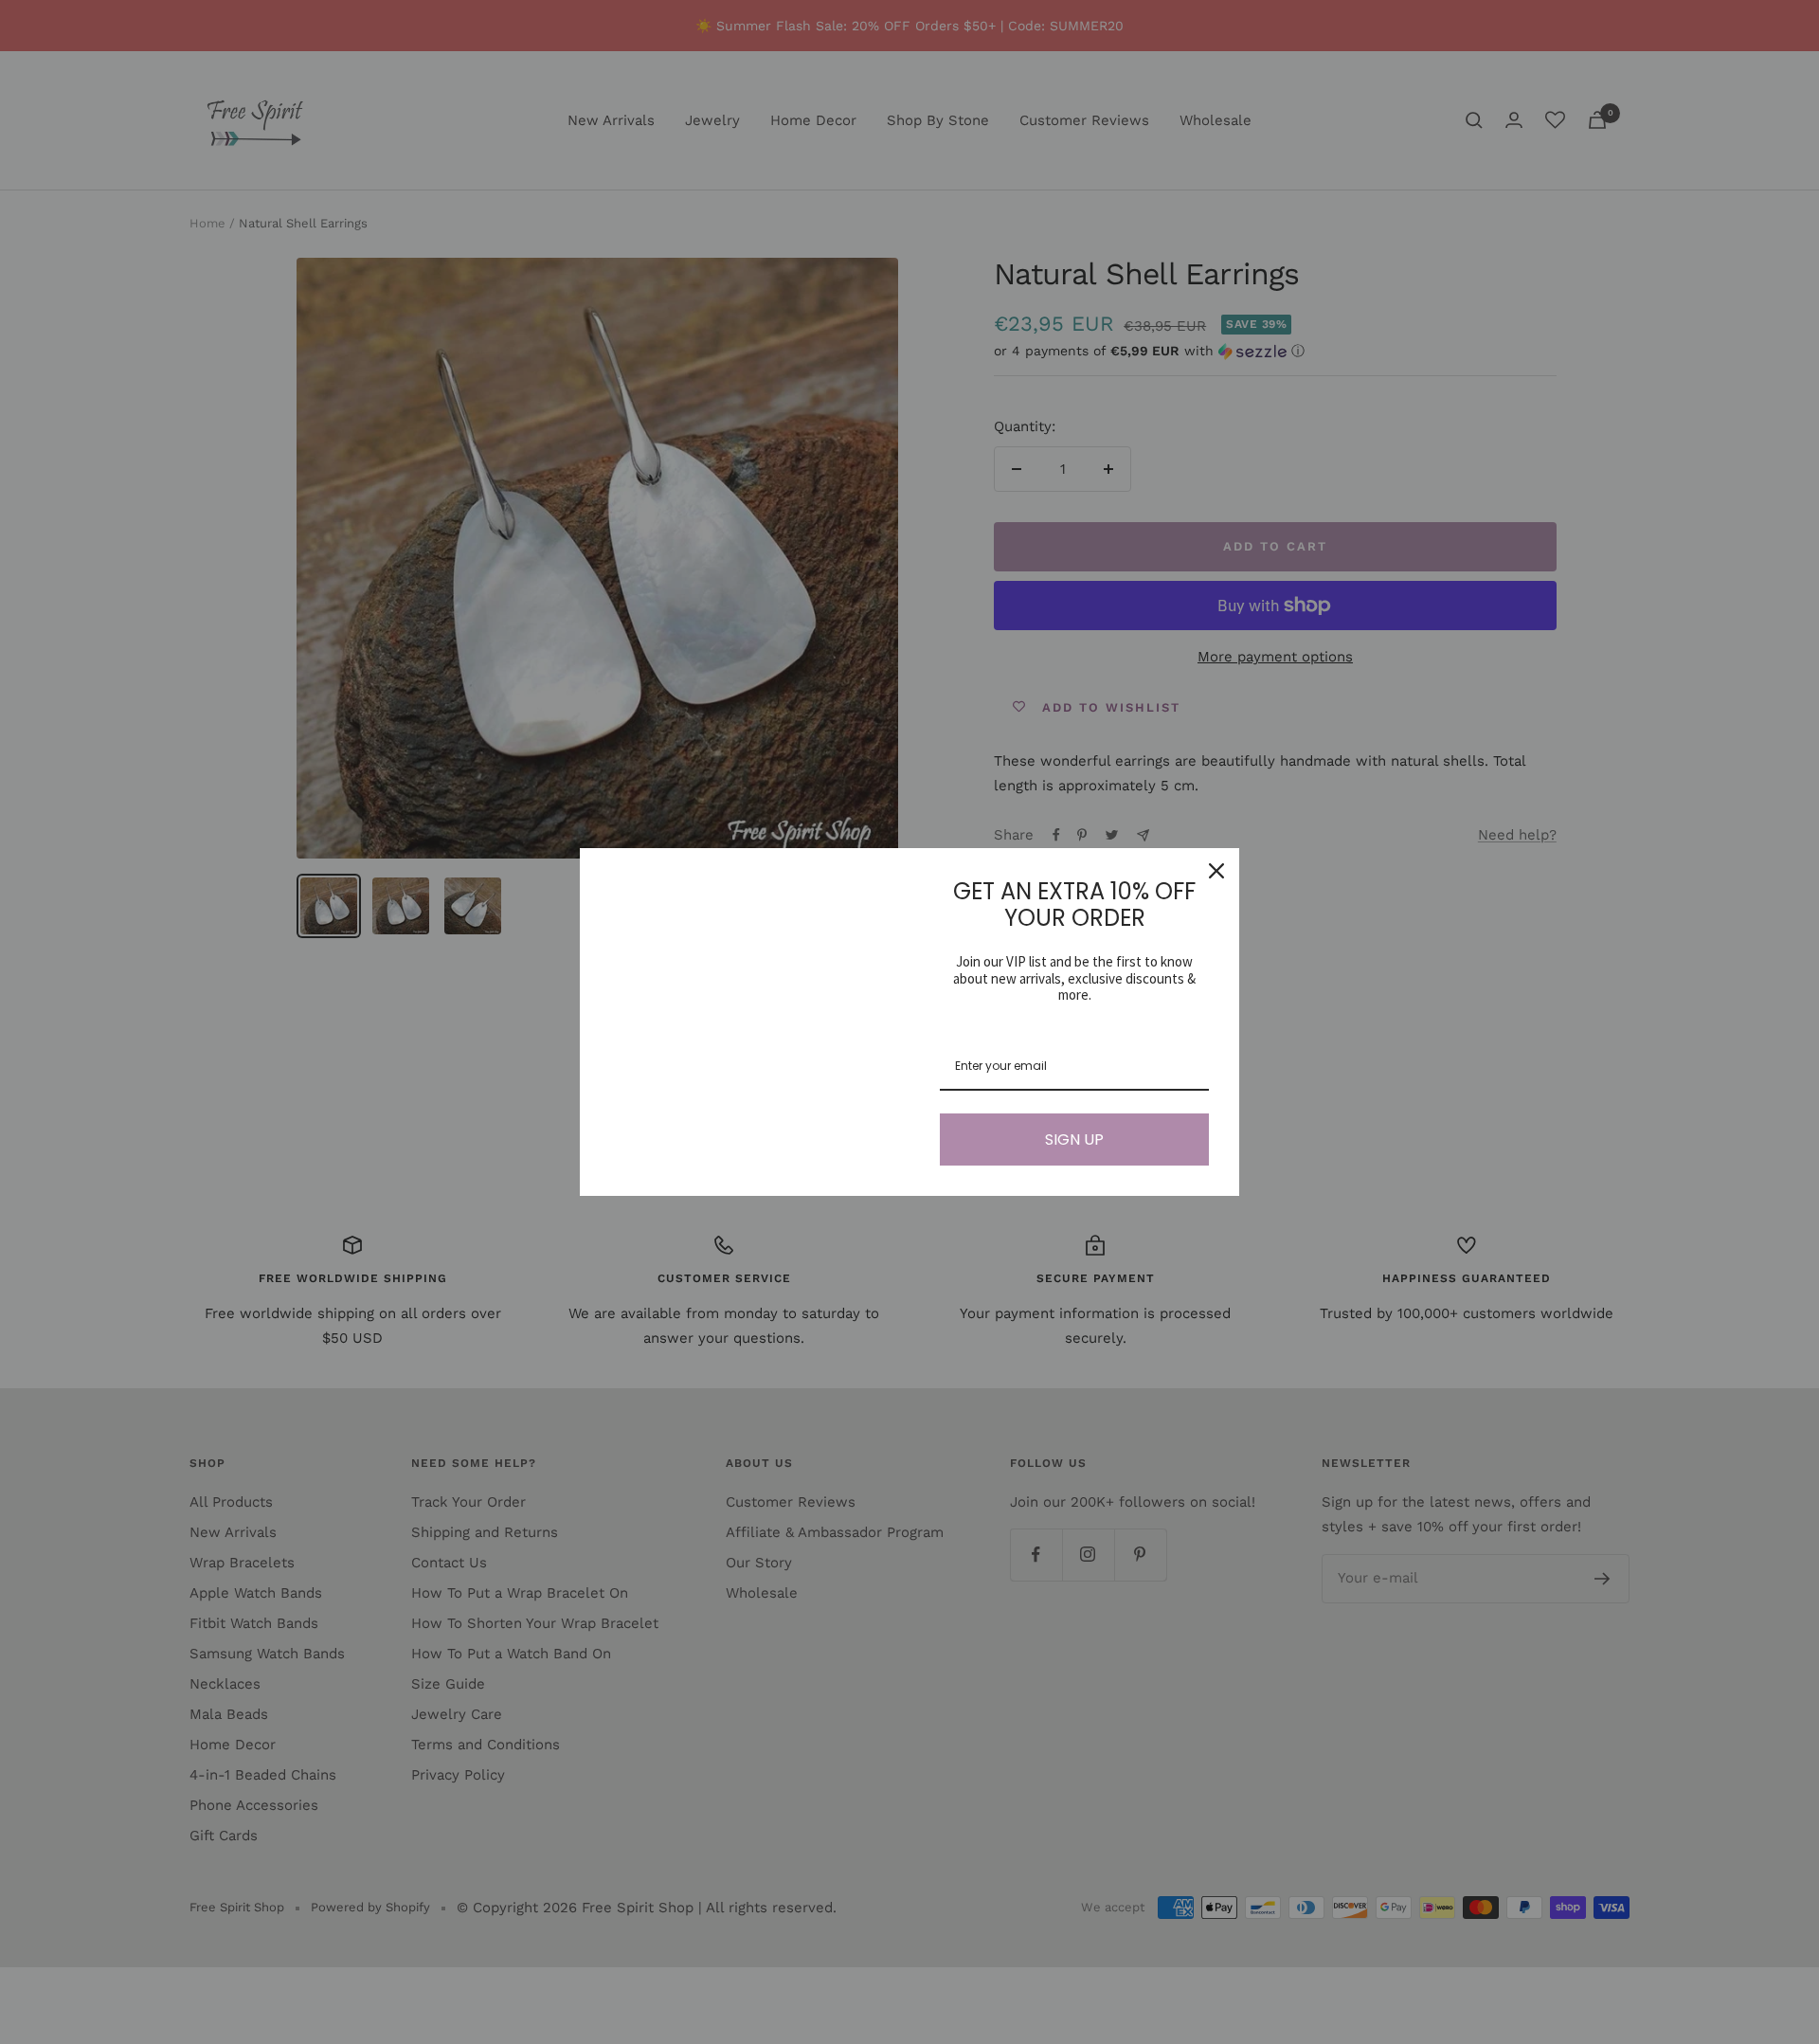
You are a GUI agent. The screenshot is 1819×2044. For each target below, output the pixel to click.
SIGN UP (1074, 1140)
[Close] (1216, 871)
